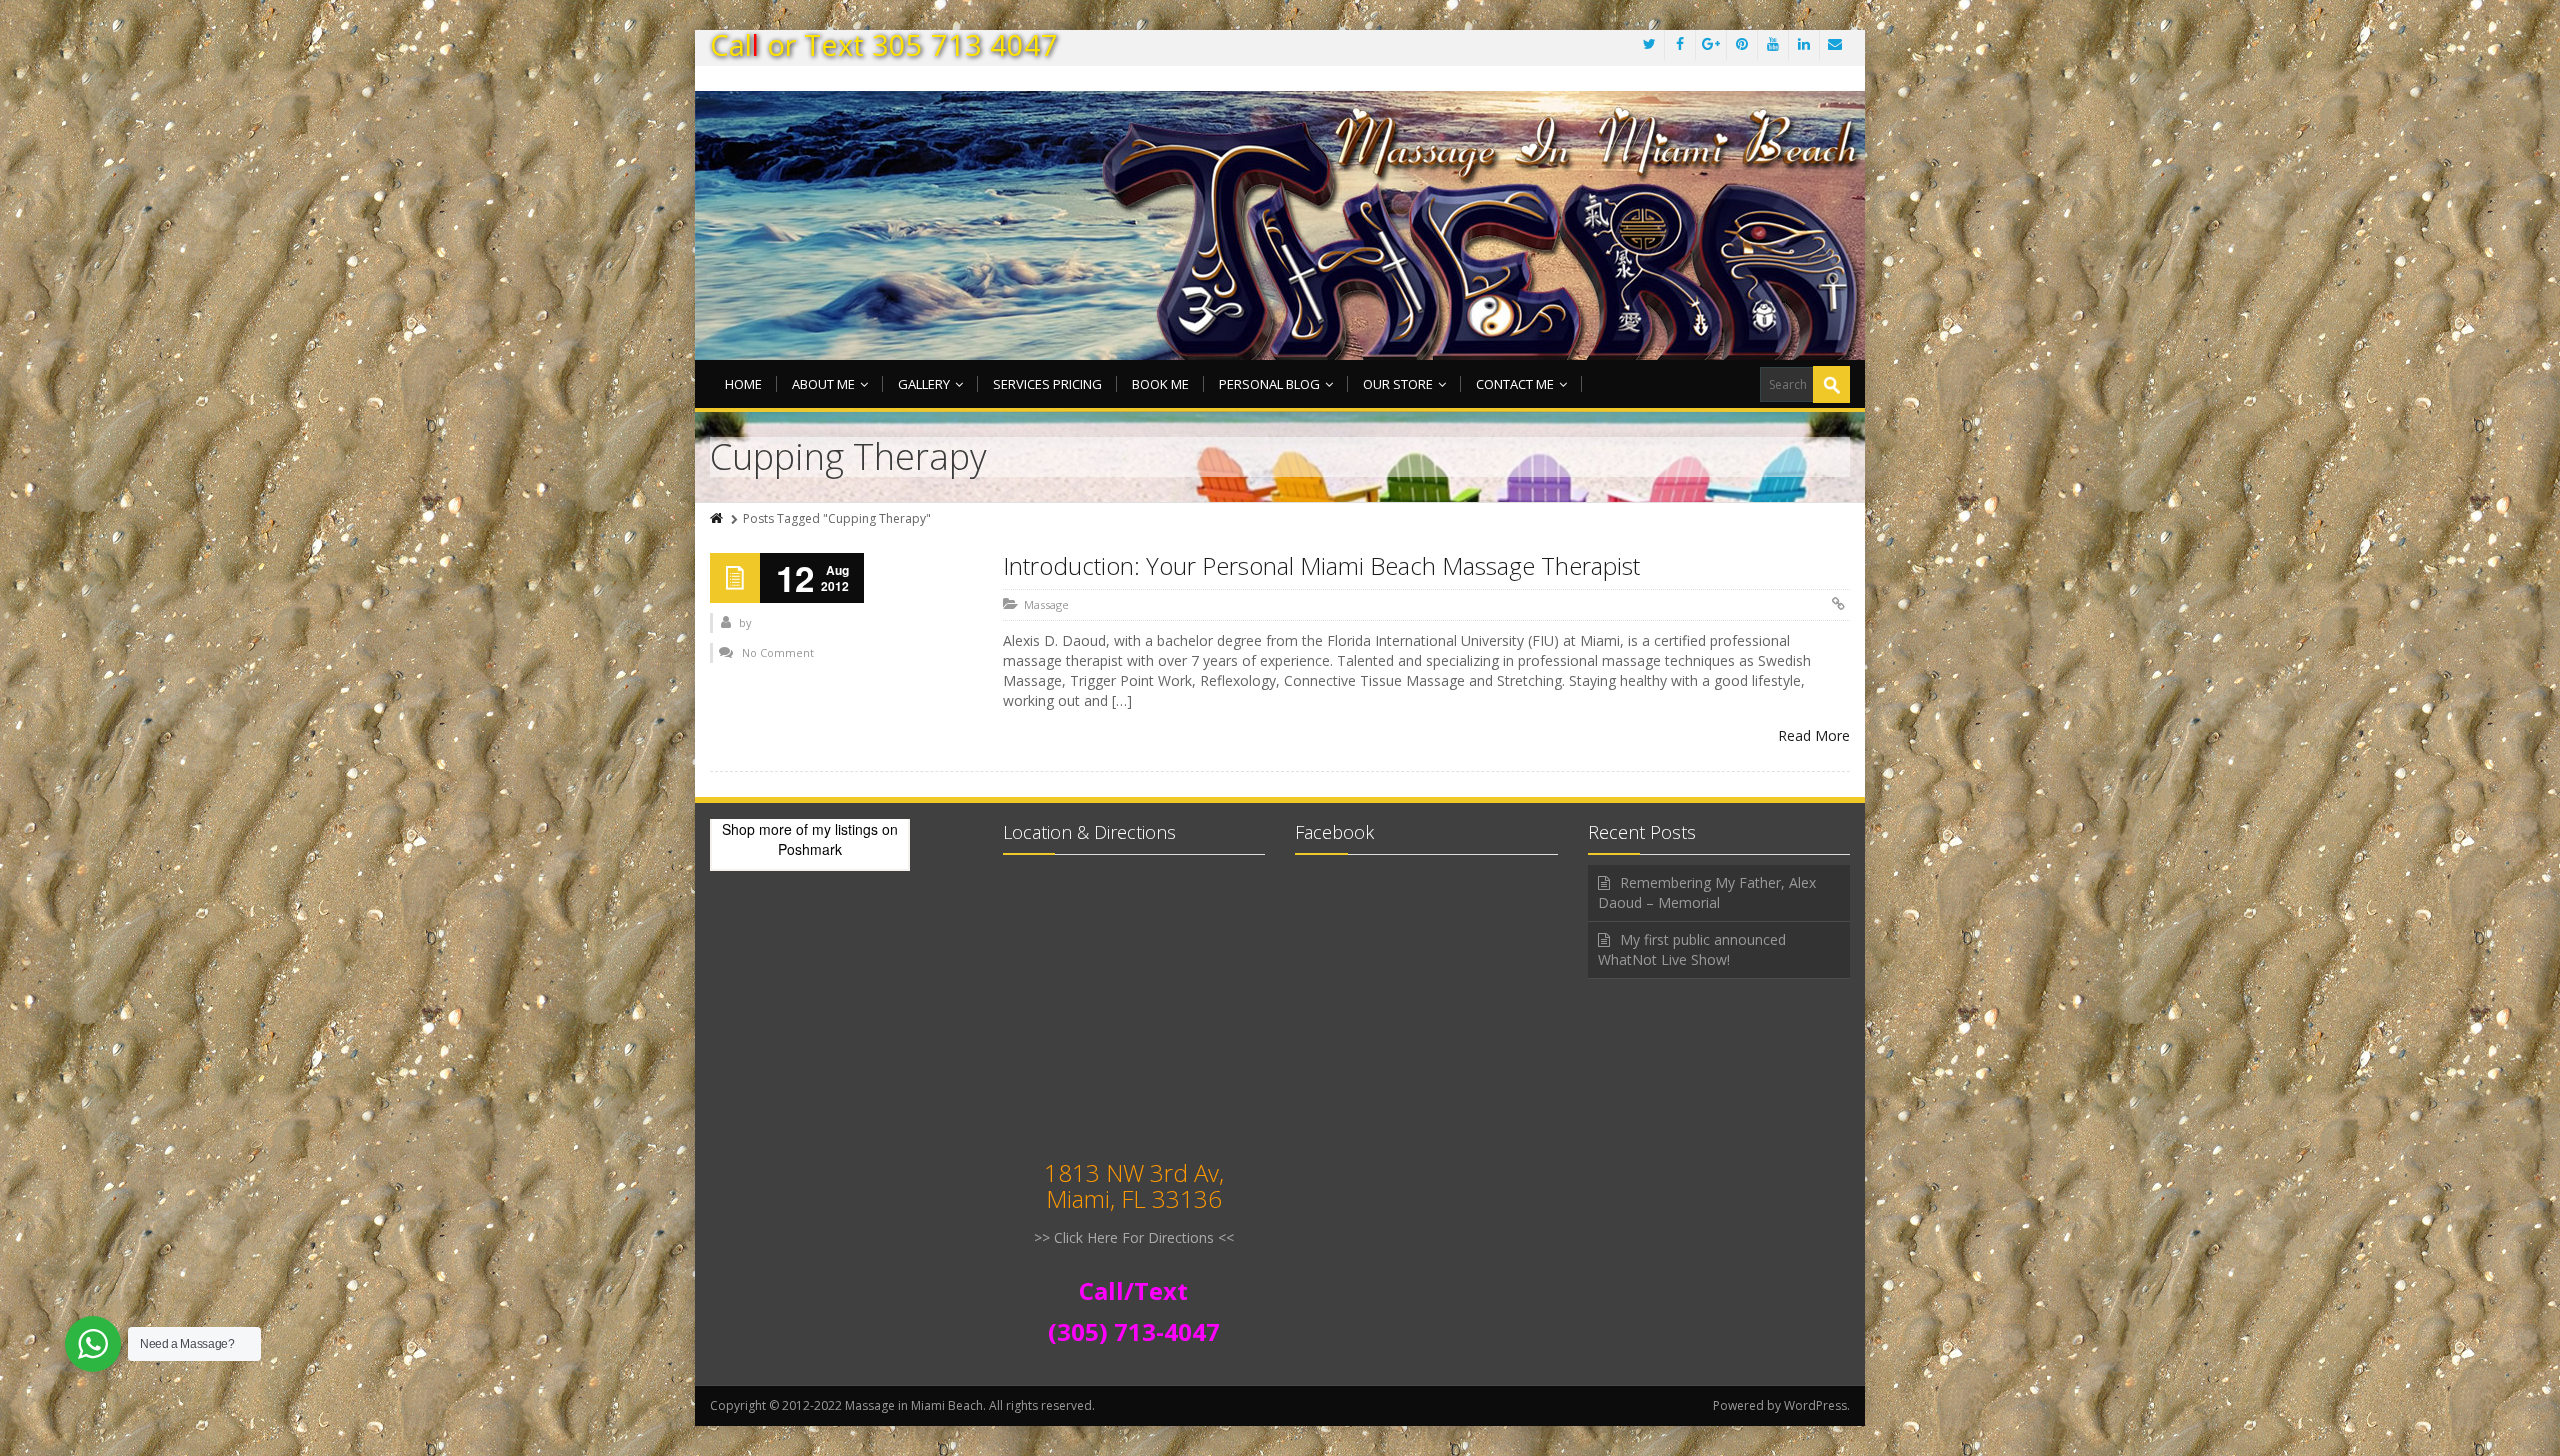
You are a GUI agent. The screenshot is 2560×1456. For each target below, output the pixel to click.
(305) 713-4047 (1134, 1331)
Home (743, 384)
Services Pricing (1047, 384)
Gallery (924, 384)
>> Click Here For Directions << (1134, 1237)
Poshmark (810, 849)
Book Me (1160, 384)
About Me (823, 384)
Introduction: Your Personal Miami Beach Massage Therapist (1321, 565)
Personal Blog (1269, 384)
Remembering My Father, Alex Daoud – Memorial (1707, 892)
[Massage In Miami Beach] (1280, 228)
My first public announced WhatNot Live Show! (1692, 949)
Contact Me (1515, 384)
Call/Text (1133, 1290)
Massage (1046, 604)
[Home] (718, 518)
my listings (845, 829)
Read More (1814, 735)
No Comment (778, 652)
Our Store (1398, 384)
